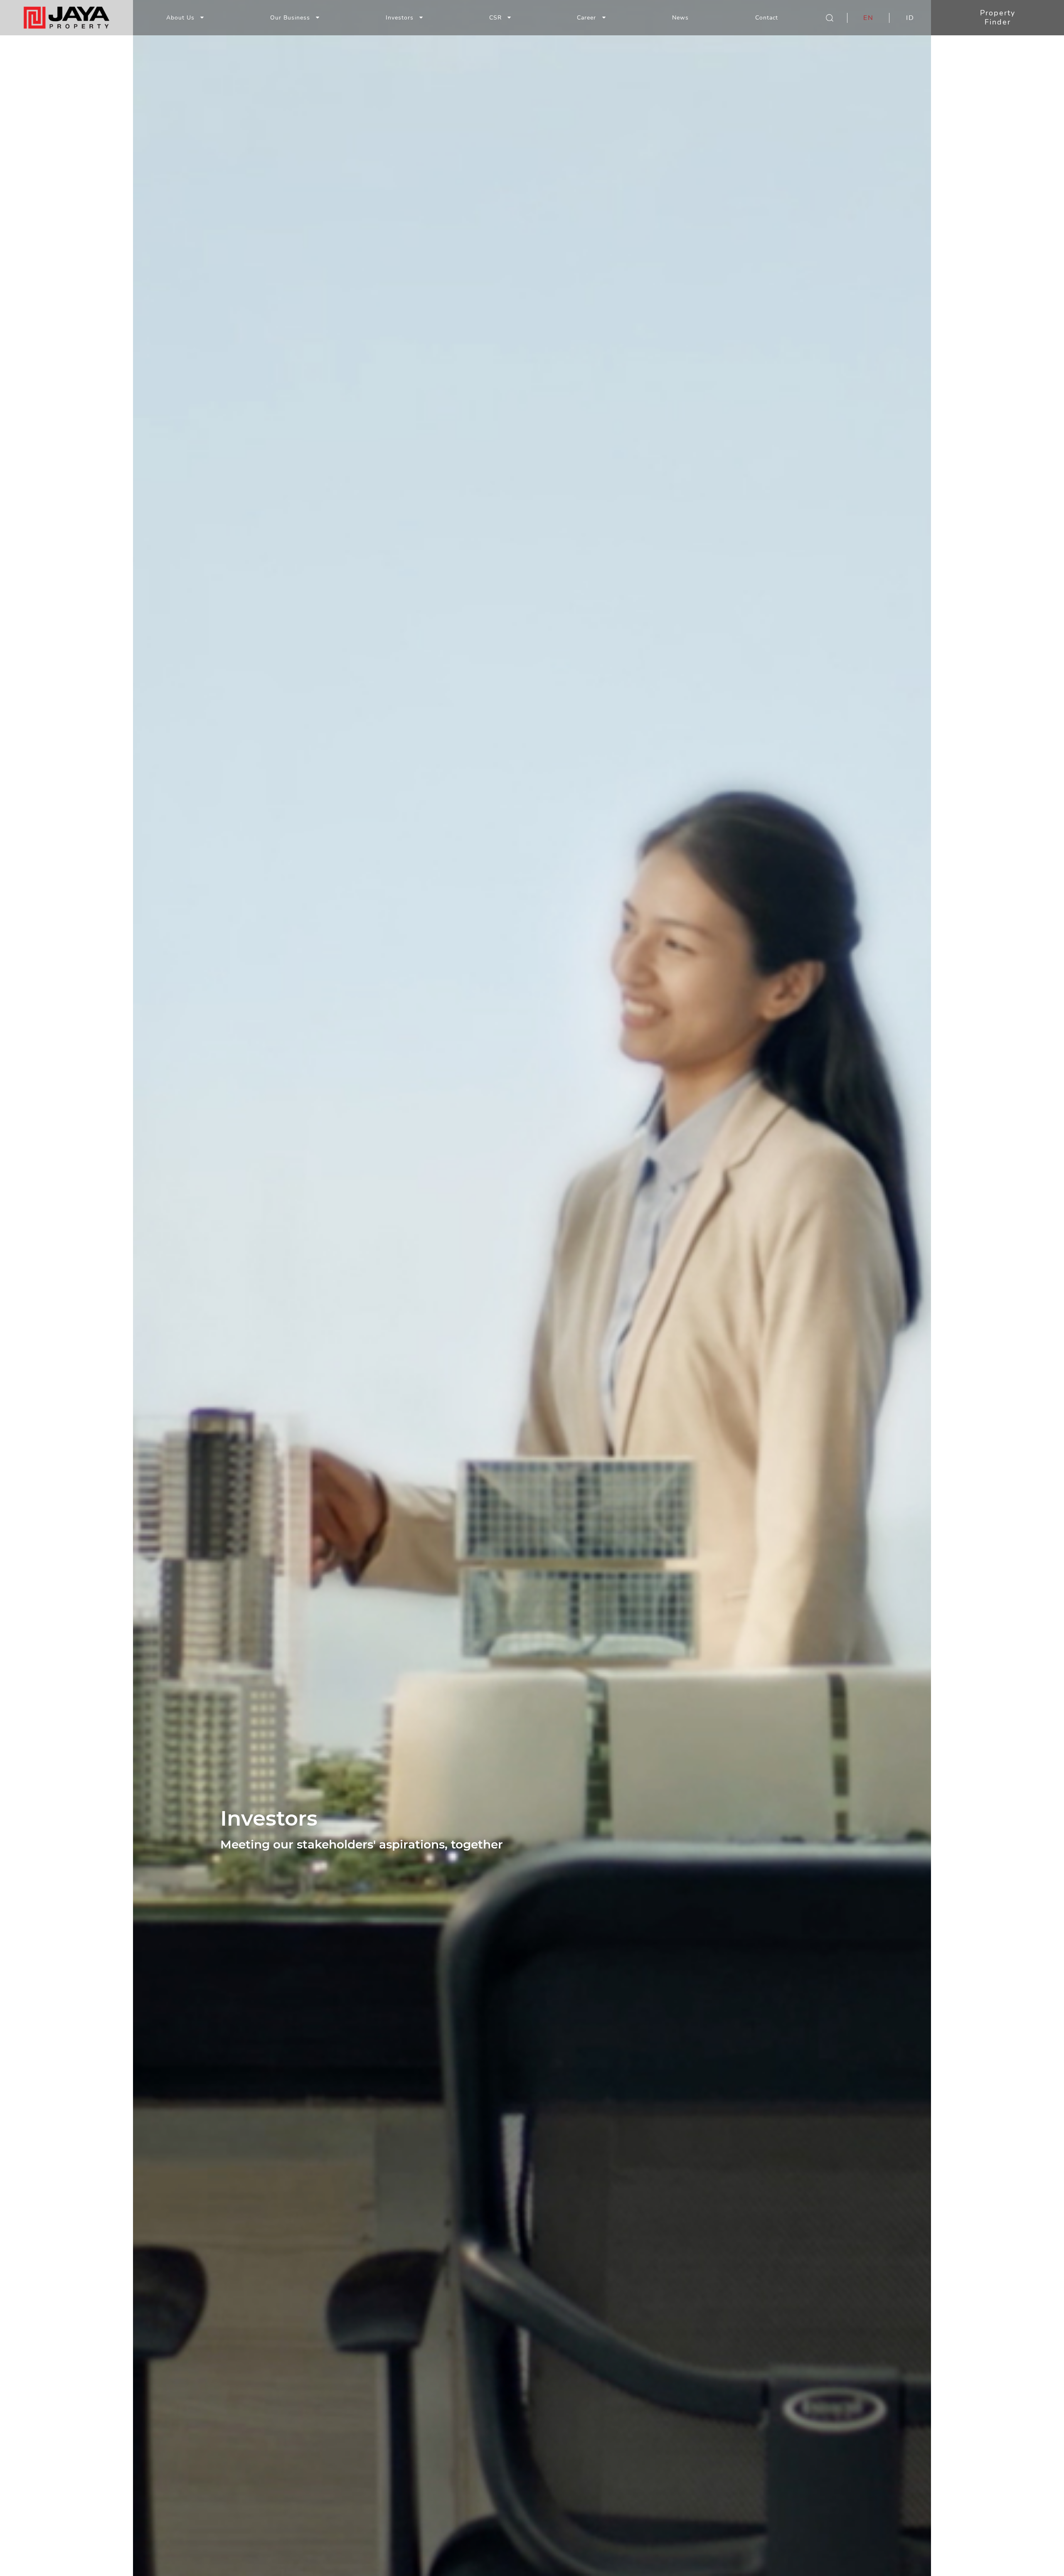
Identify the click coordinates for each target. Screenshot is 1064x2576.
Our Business (290, 18)
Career (587, 18)
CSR (495, 18)
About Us (180, 18)
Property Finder (998, 17)
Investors (400, 18)
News (680, 18)
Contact (767, 18)
